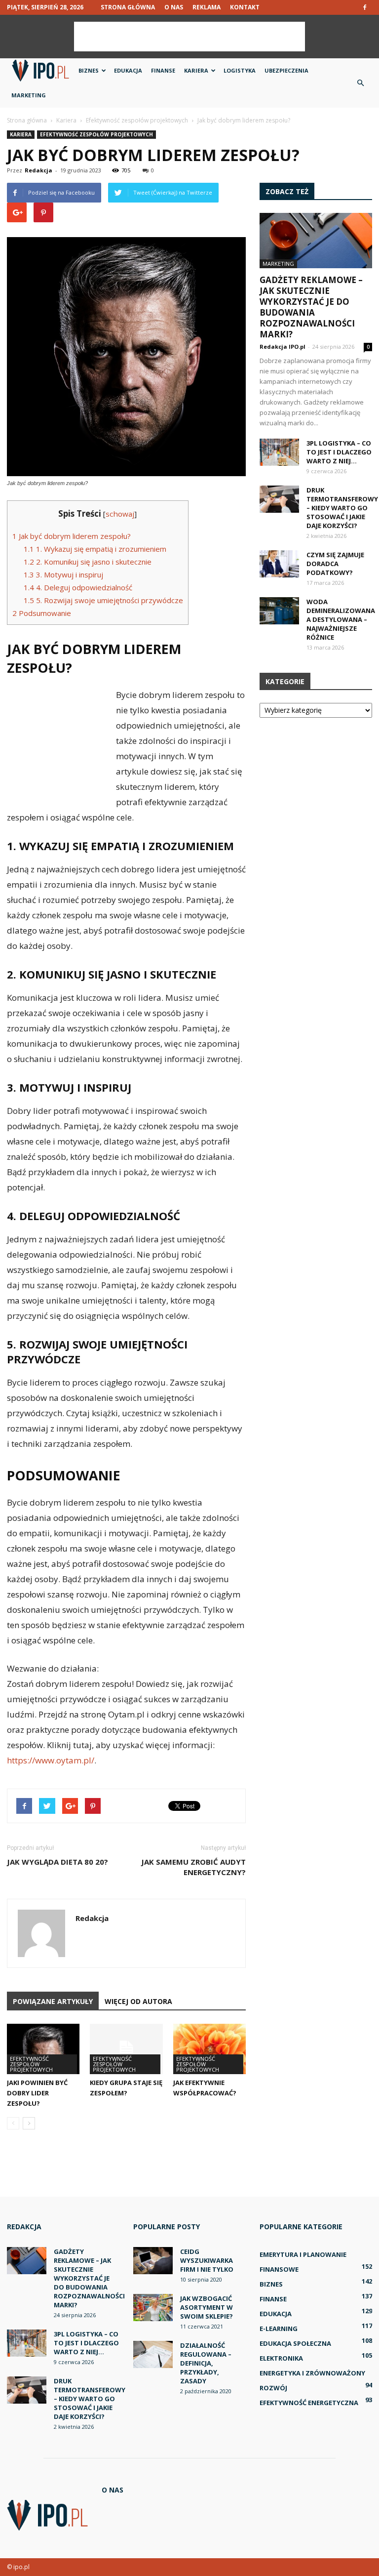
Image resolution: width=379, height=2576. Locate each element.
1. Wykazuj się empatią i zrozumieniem (95, 549)
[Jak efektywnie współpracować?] (209, 2049)
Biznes (89, 70)
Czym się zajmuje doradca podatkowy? (335, 564)
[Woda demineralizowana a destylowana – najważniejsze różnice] (279, 611)
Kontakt (245, 7)
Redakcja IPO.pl (283, 347)
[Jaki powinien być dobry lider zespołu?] (43, 2049)
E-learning (279, 2329)
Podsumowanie (42, 613)
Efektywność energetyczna (309, 2403)
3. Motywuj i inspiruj (63, 574)
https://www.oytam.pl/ (51, 1760)
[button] (360, 83)
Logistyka (240, 70)
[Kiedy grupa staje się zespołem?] (126, 2049)
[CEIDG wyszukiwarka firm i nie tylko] (153, 2261)
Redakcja (38, 170)
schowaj (120, 514)
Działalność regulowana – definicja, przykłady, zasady (206, 2363)
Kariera (196, 70)
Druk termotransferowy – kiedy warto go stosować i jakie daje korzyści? (342, 508)
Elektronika (281, 2358)
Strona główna (128, 7)
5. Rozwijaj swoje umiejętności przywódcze (103, 600)
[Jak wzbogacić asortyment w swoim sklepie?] (153, 2308)
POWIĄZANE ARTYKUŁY (53, 2001)
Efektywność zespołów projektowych (96, 134)
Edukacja (128, 70)
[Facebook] (365, 7)
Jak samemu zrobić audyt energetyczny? (193, 1867)
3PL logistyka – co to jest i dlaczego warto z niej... (339, 452)
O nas (174, 7)
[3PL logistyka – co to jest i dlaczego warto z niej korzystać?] (279, 452)
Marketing (29, 95)
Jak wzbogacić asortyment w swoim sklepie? (207, 2307)
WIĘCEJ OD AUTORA (138, 2001)
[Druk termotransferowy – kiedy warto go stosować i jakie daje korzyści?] (279, 499)
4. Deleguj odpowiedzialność (78, 587)
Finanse (163, 70)
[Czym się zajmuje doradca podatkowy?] (279, 564)
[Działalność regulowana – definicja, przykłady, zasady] (153, 2354)
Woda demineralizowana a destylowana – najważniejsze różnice (341, 619)
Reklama (207, 7)
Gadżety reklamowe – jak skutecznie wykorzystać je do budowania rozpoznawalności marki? (311, 307)
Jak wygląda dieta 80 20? (57, 1862)
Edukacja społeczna (295, 2343)
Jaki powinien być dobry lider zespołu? (37, 2093)
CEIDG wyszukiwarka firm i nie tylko (207, 2260)
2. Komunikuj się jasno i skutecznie (88, 562)
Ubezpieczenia (286, 70)
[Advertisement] (189, 37)
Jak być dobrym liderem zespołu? (72, 536)
